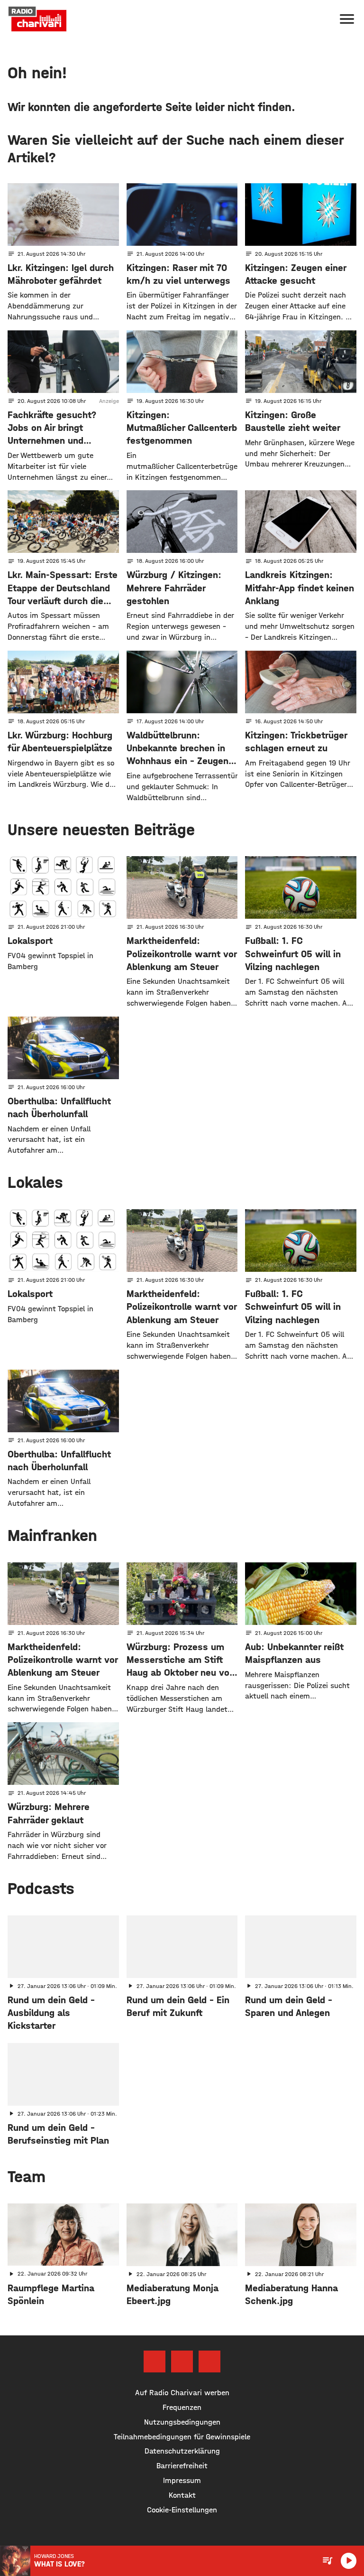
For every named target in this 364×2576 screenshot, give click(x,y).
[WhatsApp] (209, 2361)
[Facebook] (155, 2361)
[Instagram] (182, 2361)
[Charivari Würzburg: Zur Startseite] (37, 19)
